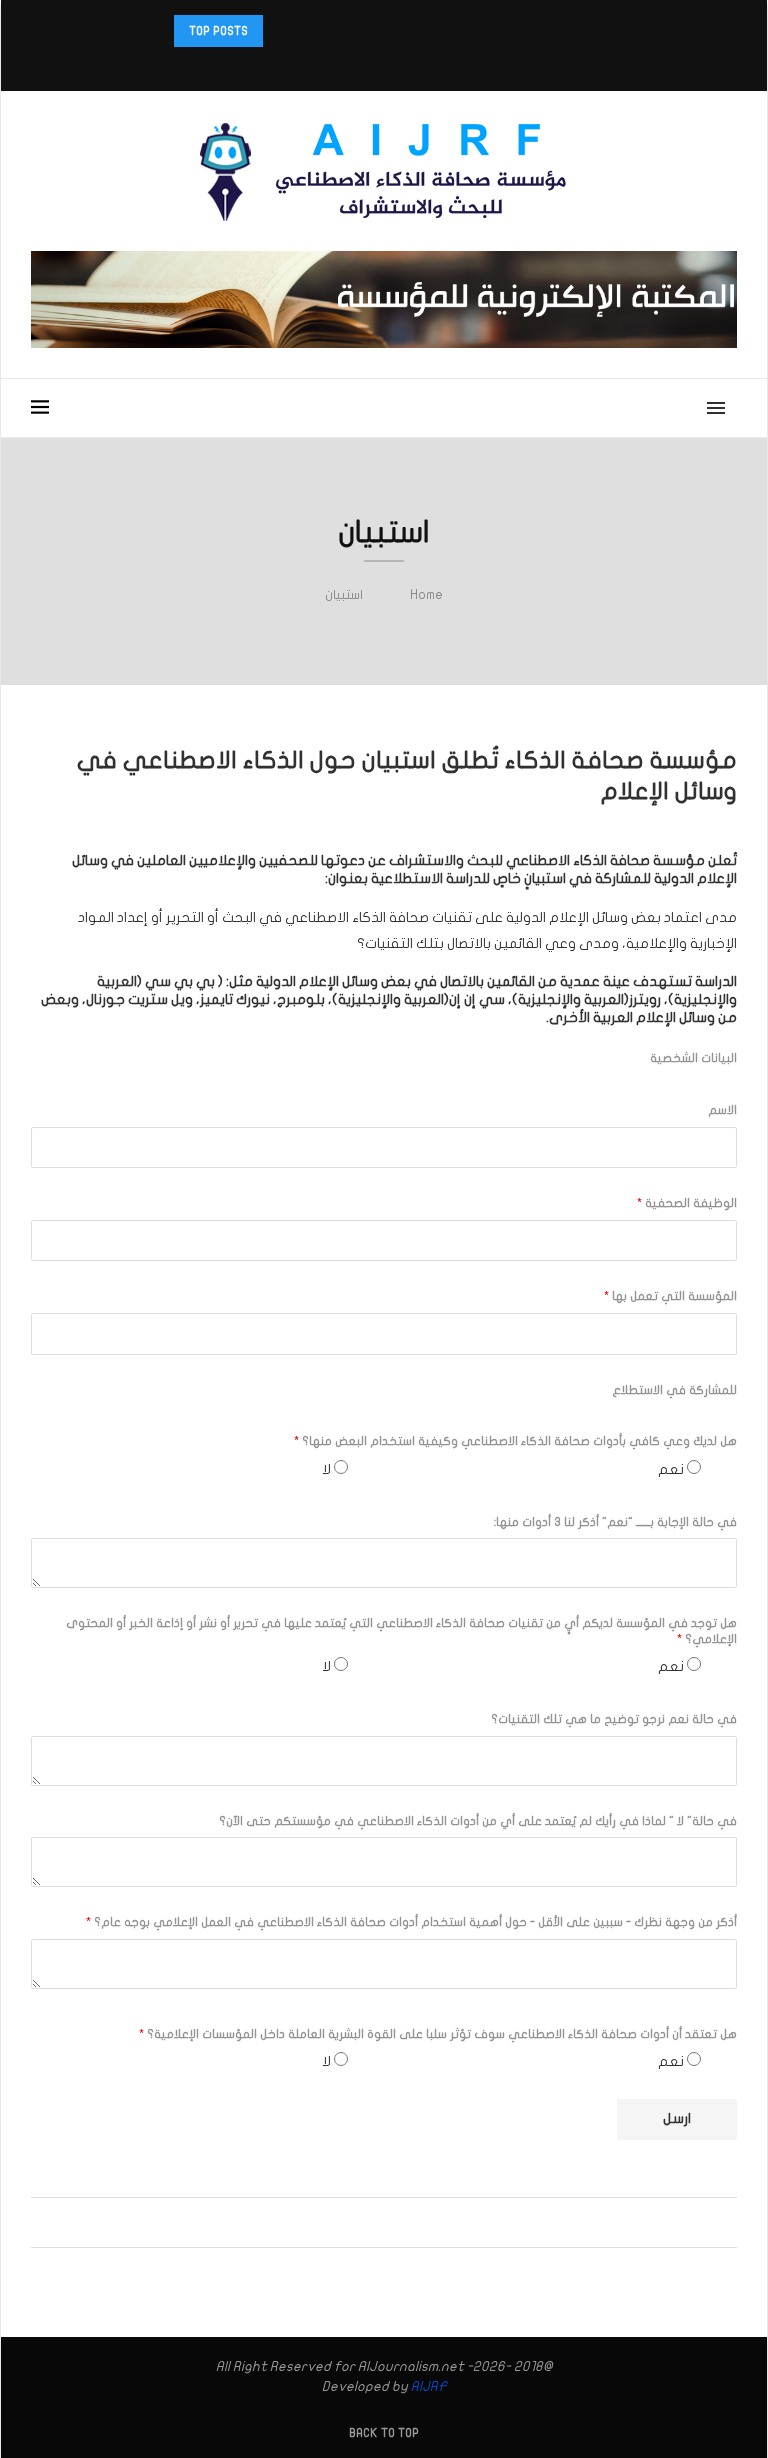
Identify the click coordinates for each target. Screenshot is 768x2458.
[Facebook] (449, 64)
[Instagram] (410, 64)
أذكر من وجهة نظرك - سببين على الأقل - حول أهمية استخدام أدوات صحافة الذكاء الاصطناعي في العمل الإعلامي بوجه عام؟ (411, 1922)
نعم (671, 1469)
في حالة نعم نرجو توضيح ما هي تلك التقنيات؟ (614, 1719)
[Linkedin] (384, 64)
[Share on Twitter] (396, 2222)
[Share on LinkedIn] (377, 2222)
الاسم (722, 1110)
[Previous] (307, 31)
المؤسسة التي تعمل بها (670, 1296)
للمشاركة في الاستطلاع (674, 1390)
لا (326, 1469)
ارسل (677, 2118)
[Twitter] (436, 64)
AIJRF (429, 2386)
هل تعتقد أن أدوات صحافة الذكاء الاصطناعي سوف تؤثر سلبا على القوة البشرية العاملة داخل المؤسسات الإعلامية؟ (438, 2034)
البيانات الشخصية (693, 1058)
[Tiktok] (332, 64)
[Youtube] (358, 64)
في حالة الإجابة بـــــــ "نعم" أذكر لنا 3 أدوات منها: (615, 1522)
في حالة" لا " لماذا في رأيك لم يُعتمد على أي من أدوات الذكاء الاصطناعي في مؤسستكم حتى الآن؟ (478, 1821)
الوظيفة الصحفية (687, 1203)
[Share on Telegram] (358, 2222)
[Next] (282, 31)
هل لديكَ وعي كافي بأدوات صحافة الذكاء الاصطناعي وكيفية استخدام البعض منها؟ (515, 1441)
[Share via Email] (339, 2222)
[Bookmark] (59, 408)
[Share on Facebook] (415, 2222)
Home (426, 595)
